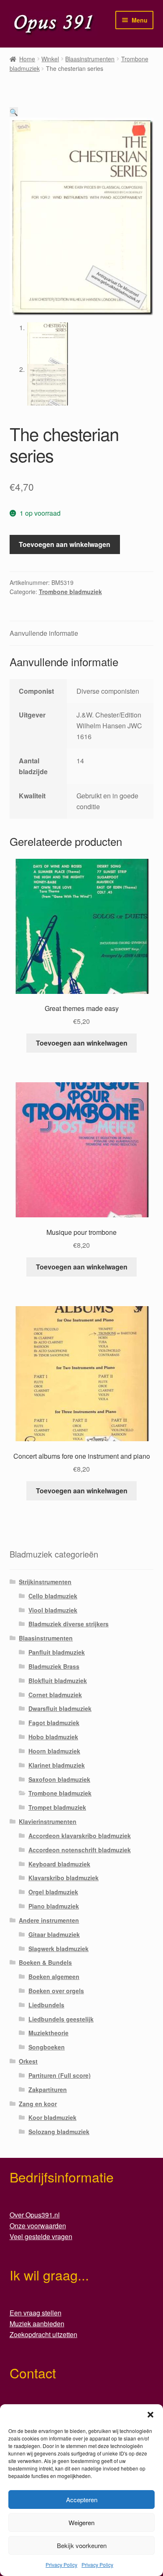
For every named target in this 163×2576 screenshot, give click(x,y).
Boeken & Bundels (45, 1962)
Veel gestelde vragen (41, 2236)
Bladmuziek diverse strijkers (69, 1624)
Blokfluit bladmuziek (58, 1681)
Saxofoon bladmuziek (59, 1779)
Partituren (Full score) (60, 2075)
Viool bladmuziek (53, 1610)
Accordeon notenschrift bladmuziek (80, 1850)
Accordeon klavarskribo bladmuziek (80, 1836)
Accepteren (82, 2499)
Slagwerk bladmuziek (59, 1949)
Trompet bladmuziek (57, 1807)
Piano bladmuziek (54, 1906)
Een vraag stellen (36, 2313)
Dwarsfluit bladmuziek (60, 1708)
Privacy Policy (61, 2565)
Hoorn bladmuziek (54, 1751)
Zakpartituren (48, 2089)
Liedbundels (46, 2005)
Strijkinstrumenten (45, 1582)
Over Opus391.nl (35, 2215)
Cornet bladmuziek (55, 1695)
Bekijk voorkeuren (82, 2545)
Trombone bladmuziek (70, 592)
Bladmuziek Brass (54, 1666)
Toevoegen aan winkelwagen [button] (82, 1043)
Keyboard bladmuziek (59, 1864)
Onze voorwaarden (38, 2226)
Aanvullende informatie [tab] (44, 633)
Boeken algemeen (54, 1977)
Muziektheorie (48, 2033)
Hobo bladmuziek (53, 1737)
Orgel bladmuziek (53, 1892)
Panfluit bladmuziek (57, 1652)
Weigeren (81, 2522)
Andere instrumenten (49, 1920)
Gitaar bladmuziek (54, 1934)
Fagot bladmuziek (54, 1723)
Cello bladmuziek (53, 1596)
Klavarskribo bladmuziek (64, 1878)
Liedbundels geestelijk (61, 2019)
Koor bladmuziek (52, 2117)
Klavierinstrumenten (48, 1821)
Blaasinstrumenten (90, 59)
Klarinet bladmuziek (57, 1765)
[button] (150, 2415)
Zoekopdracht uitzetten (43, 2334)
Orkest (28, 2061)
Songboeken (47, 2047)
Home (27, 59)
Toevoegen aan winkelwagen (65, 544)
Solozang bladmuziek (59, 2132)
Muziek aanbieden (37, 2324)
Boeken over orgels (56, 1991)
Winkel (50, 59)
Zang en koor (38, 2104)
